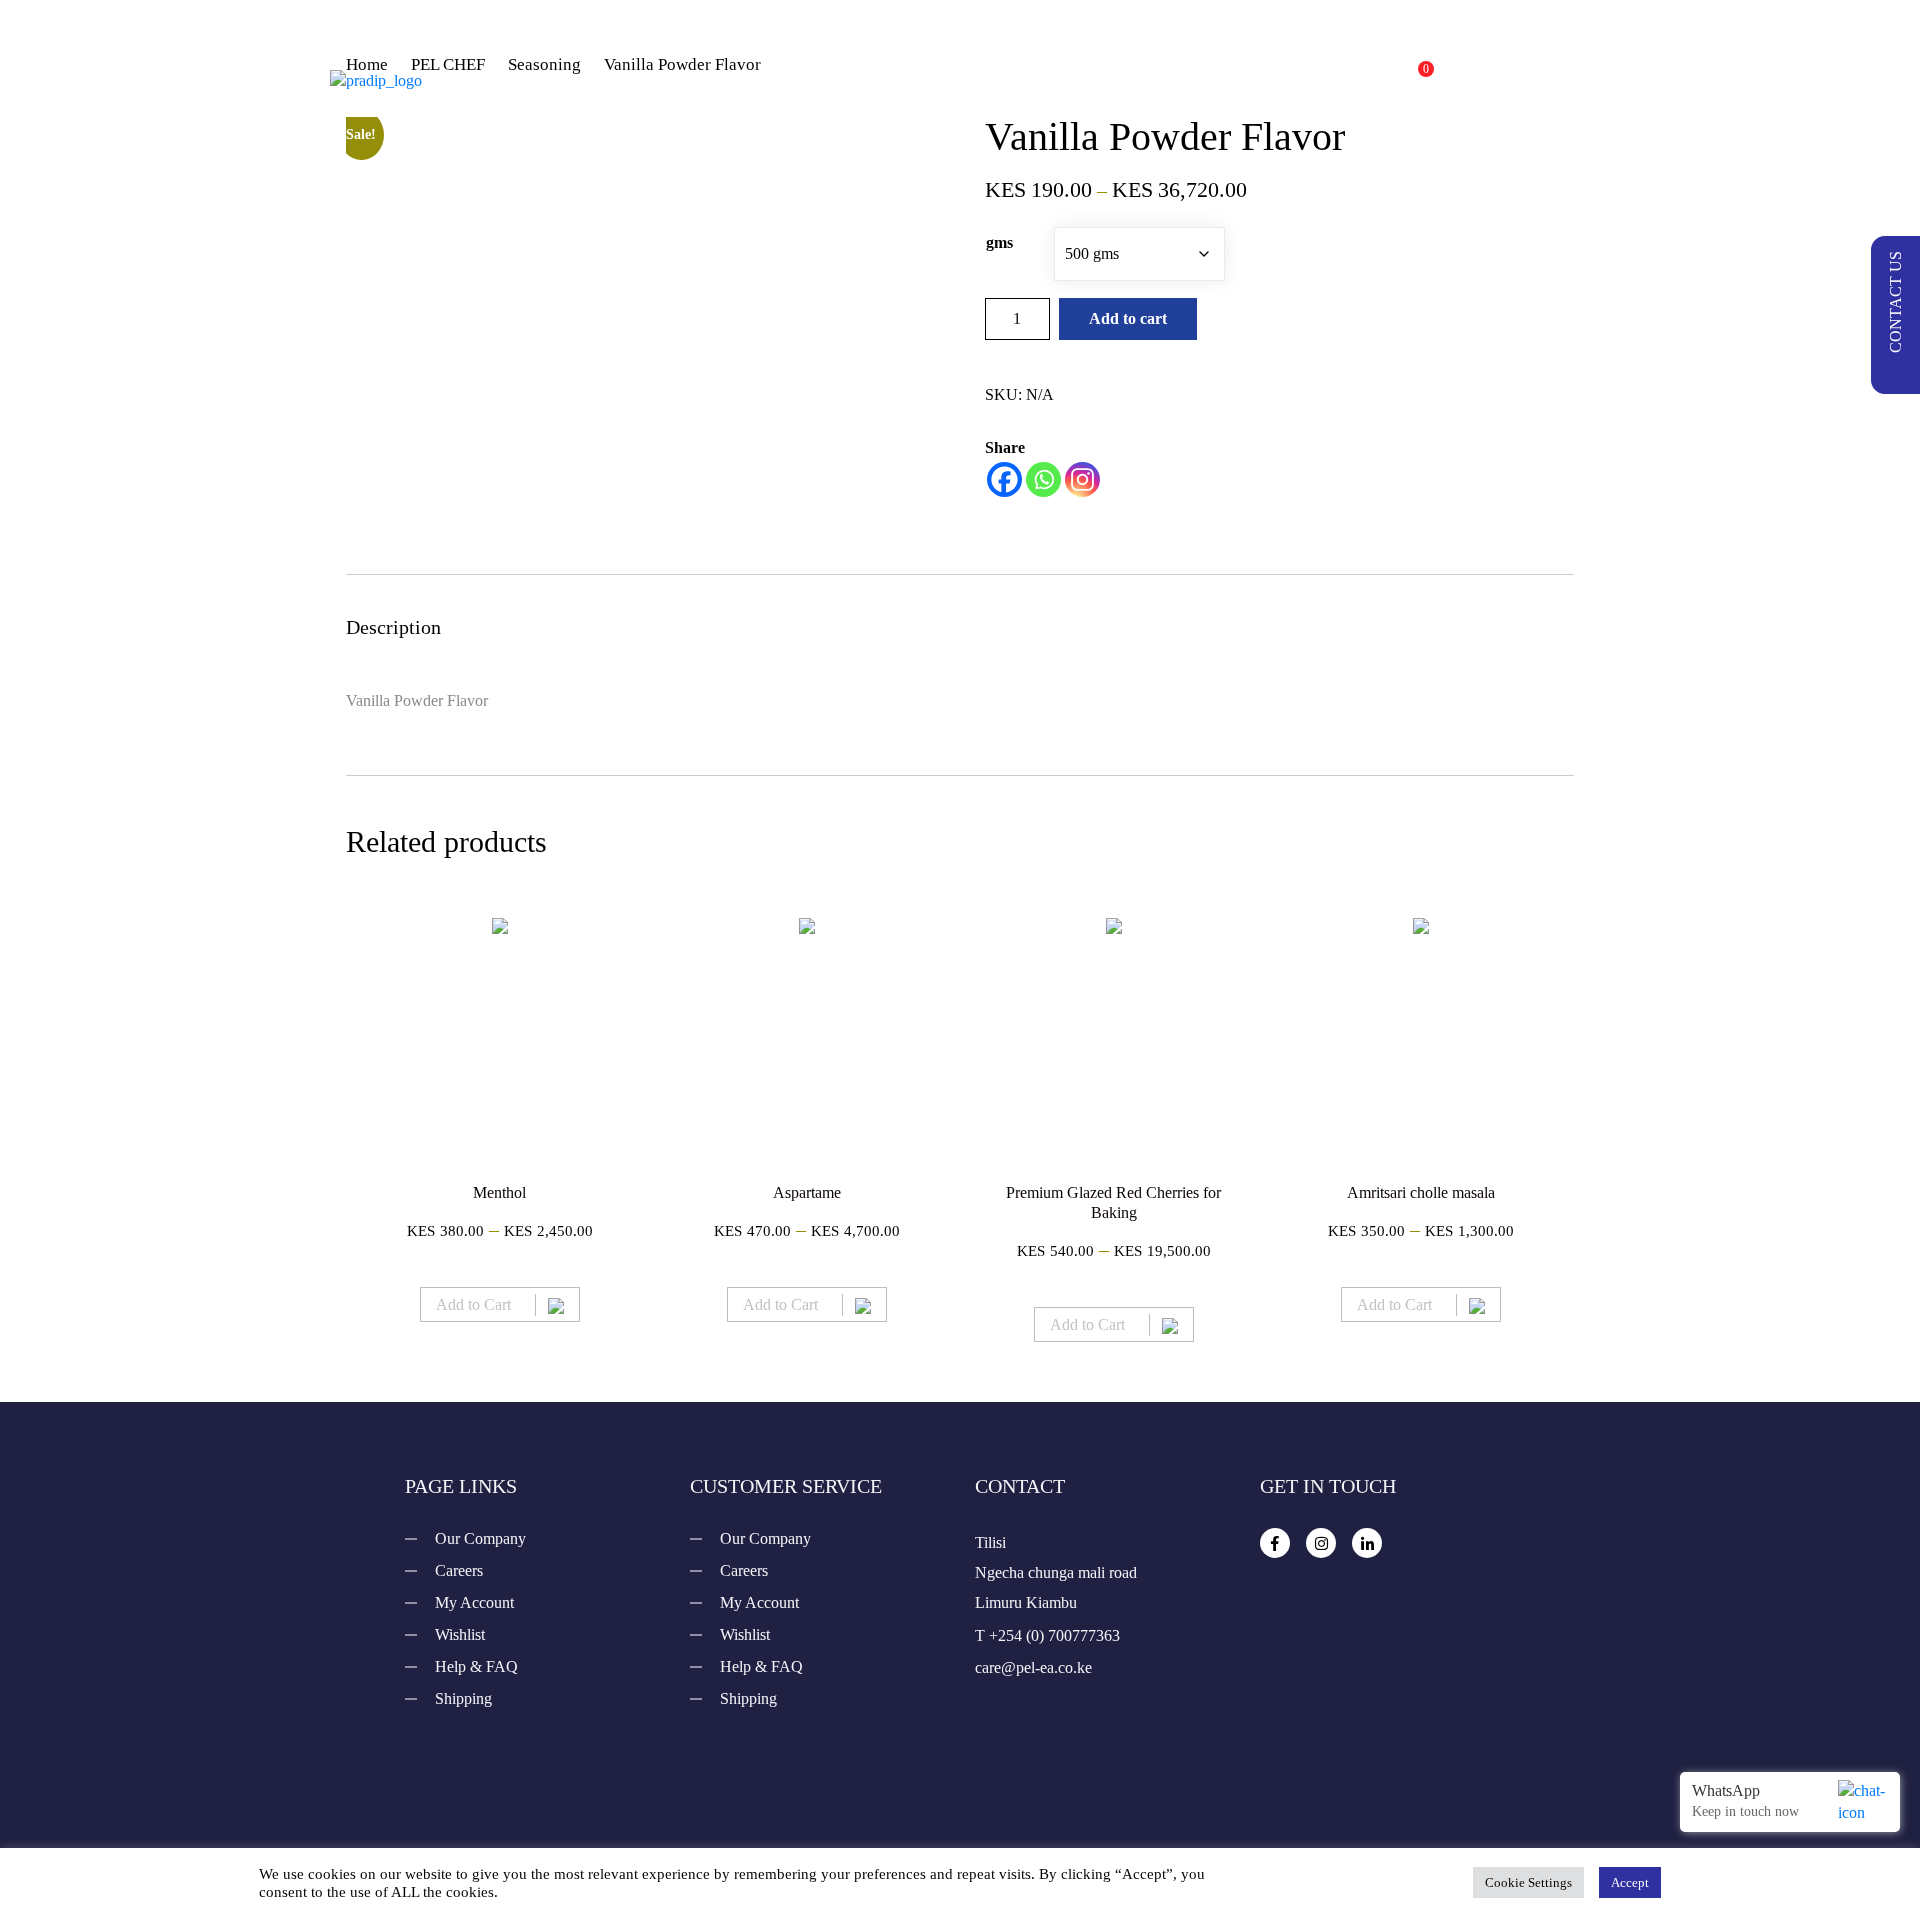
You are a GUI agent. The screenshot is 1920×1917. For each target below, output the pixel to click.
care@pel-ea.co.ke (1033, 1667)
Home (851, 60)
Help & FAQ (476, 1666)
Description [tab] (393, 627)
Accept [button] (1630, 1882)
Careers (459, 1570)
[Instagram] (1082, 479)
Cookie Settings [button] (1528, 1882)
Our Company (480, 1538)
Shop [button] (946, 60)
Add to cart (1128, 318)
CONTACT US (1895, 302)
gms (999, 242)
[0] (1406, 80)
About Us (1195, 60)
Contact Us (1030, 100)
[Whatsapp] (1043, 479)
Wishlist (460, 1634)
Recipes (1075, 60)
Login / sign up (1516, 80)
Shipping (463, 1698)
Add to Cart (473, 1304)
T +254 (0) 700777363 (1047, 1635)
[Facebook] (1004, 479)
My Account (474, 1602)
